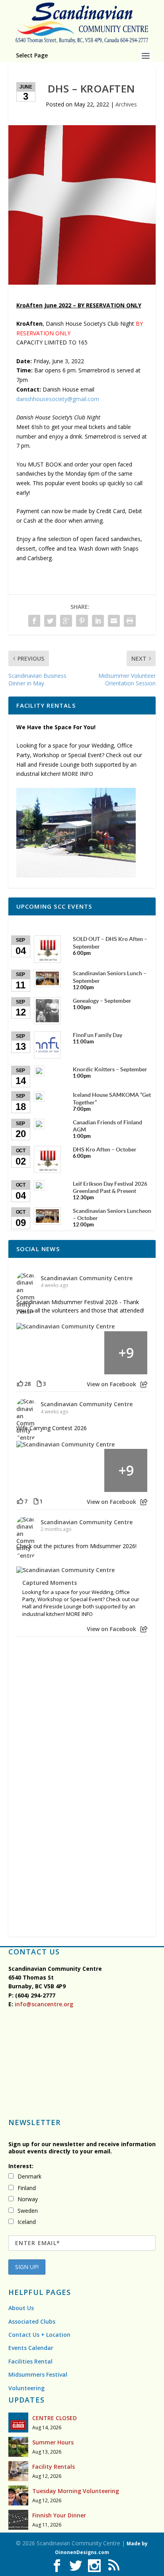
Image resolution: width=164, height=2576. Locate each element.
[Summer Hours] (18, 2447)
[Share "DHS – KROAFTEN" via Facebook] (34, 621)
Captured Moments (50, 1583)
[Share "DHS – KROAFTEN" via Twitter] (50, 621)
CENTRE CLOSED (55, 2418)
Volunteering (26, 2388)
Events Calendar (31, 2348)
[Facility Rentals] (18, 2471)
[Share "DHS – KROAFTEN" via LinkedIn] (98, 621)
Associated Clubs (32, 2321)
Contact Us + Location (39, 2335)
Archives (126, 104)
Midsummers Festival (38, 2374)
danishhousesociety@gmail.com (58, 399)
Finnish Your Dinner (59, 2515)
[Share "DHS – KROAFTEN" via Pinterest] (82, 621)
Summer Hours (53, 2442)
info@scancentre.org (43, 2004)
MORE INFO (78, 774)
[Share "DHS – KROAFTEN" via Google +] (66, 621)
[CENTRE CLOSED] (18, 2423)
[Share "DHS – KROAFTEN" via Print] (130, 621)
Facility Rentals (54, 2467)
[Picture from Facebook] (38, 1353)
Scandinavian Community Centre (87, 1278)
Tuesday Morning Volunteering (76, 2491)
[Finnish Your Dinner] (18, 2520)
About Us (21, 2308)
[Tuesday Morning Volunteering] (18, 2495)
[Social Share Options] (144, 1384)
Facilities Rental (30, 2361)
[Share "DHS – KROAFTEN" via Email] (114, 621)
